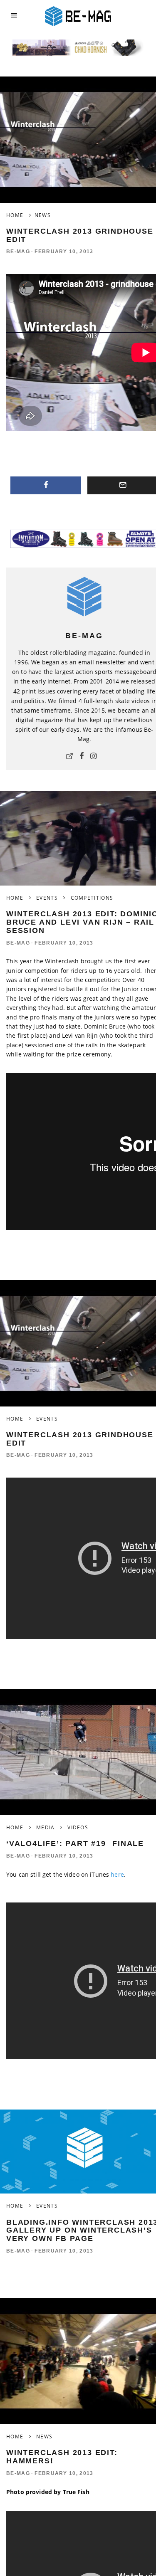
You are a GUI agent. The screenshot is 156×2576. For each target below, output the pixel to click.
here (117, 1874)
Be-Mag (18, 252)
